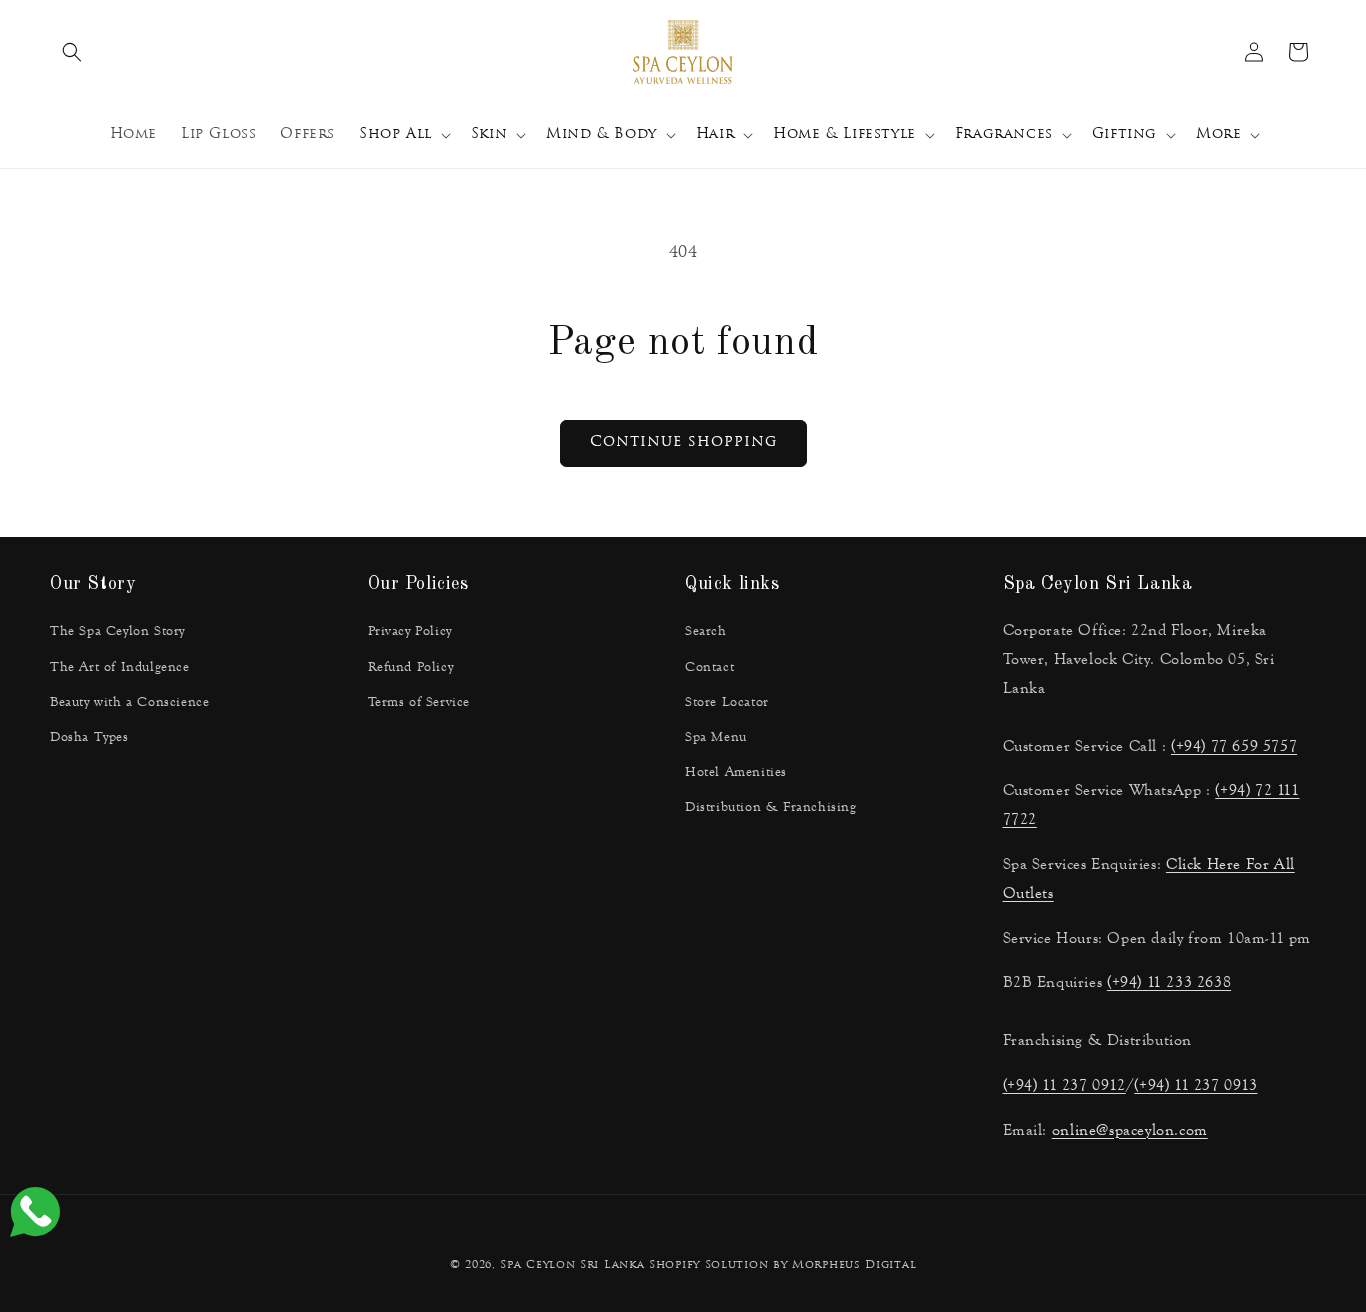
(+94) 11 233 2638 (1169, 981)
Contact (709, 667)
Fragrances (1004, 134)
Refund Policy (411, 667)
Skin (489, 134)
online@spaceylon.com (1130, 1129)
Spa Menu (716, 737)
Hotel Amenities (736, 772)
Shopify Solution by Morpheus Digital (782, 1265)
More (1218, 134)
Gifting (1124, 134)
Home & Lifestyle (844, 134)
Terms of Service (419, 702)
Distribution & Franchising (771, 807)
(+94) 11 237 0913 (1195, 1084)
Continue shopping (683, 442)
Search (706, 631)
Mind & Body (601, 134)
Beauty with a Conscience (129, 702)
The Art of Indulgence (120, 667)
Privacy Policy (410, 631)
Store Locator (727, 702)
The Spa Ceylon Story (117, 631)
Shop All (395, 134)
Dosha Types (89, 737)
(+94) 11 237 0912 (1064, 1084)
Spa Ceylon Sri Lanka (572, 1265)
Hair (715, 134)
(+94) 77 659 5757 (1234, 745)
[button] (72, 52)
